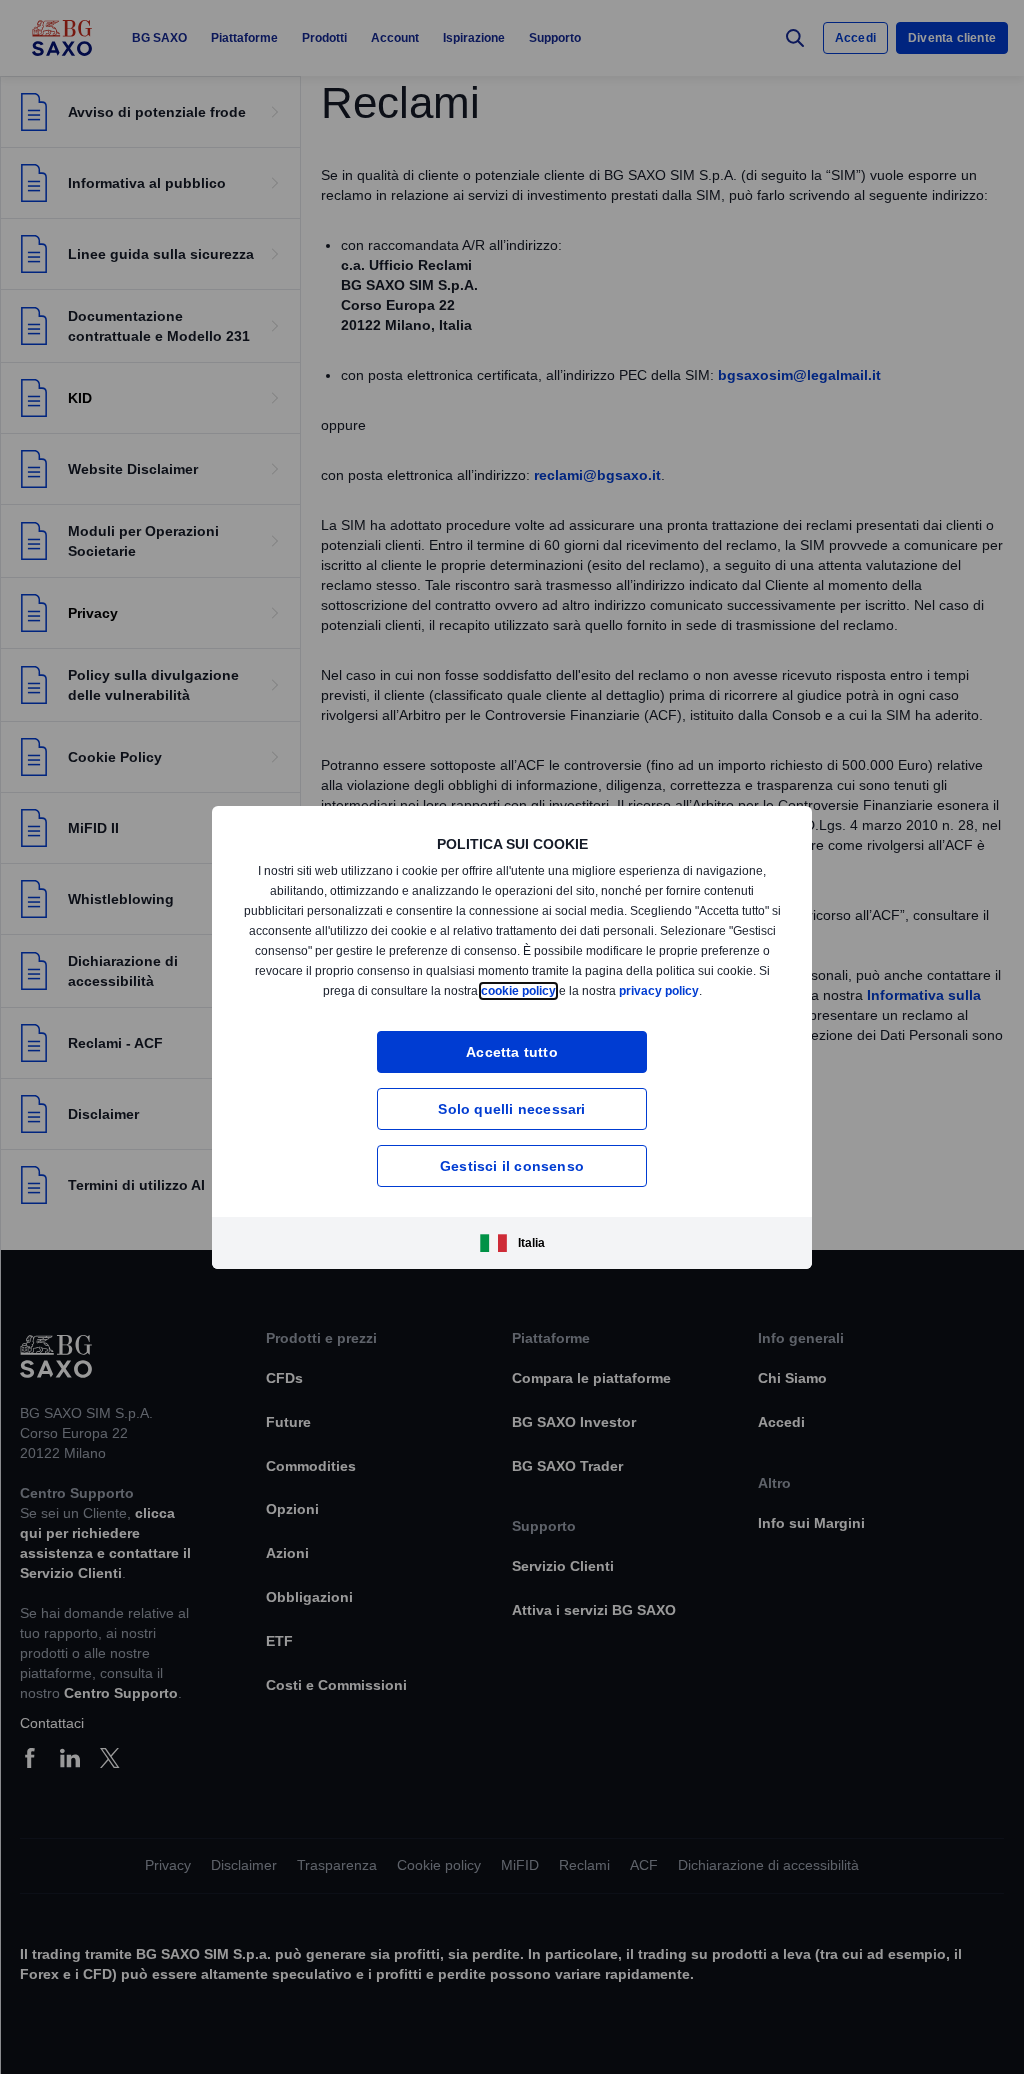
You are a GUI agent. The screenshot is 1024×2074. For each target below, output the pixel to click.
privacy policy (700, 990)
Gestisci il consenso (512, 1165)
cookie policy (557, 990)
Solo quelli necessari (512, 1108)
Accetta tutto (512, 1051)
